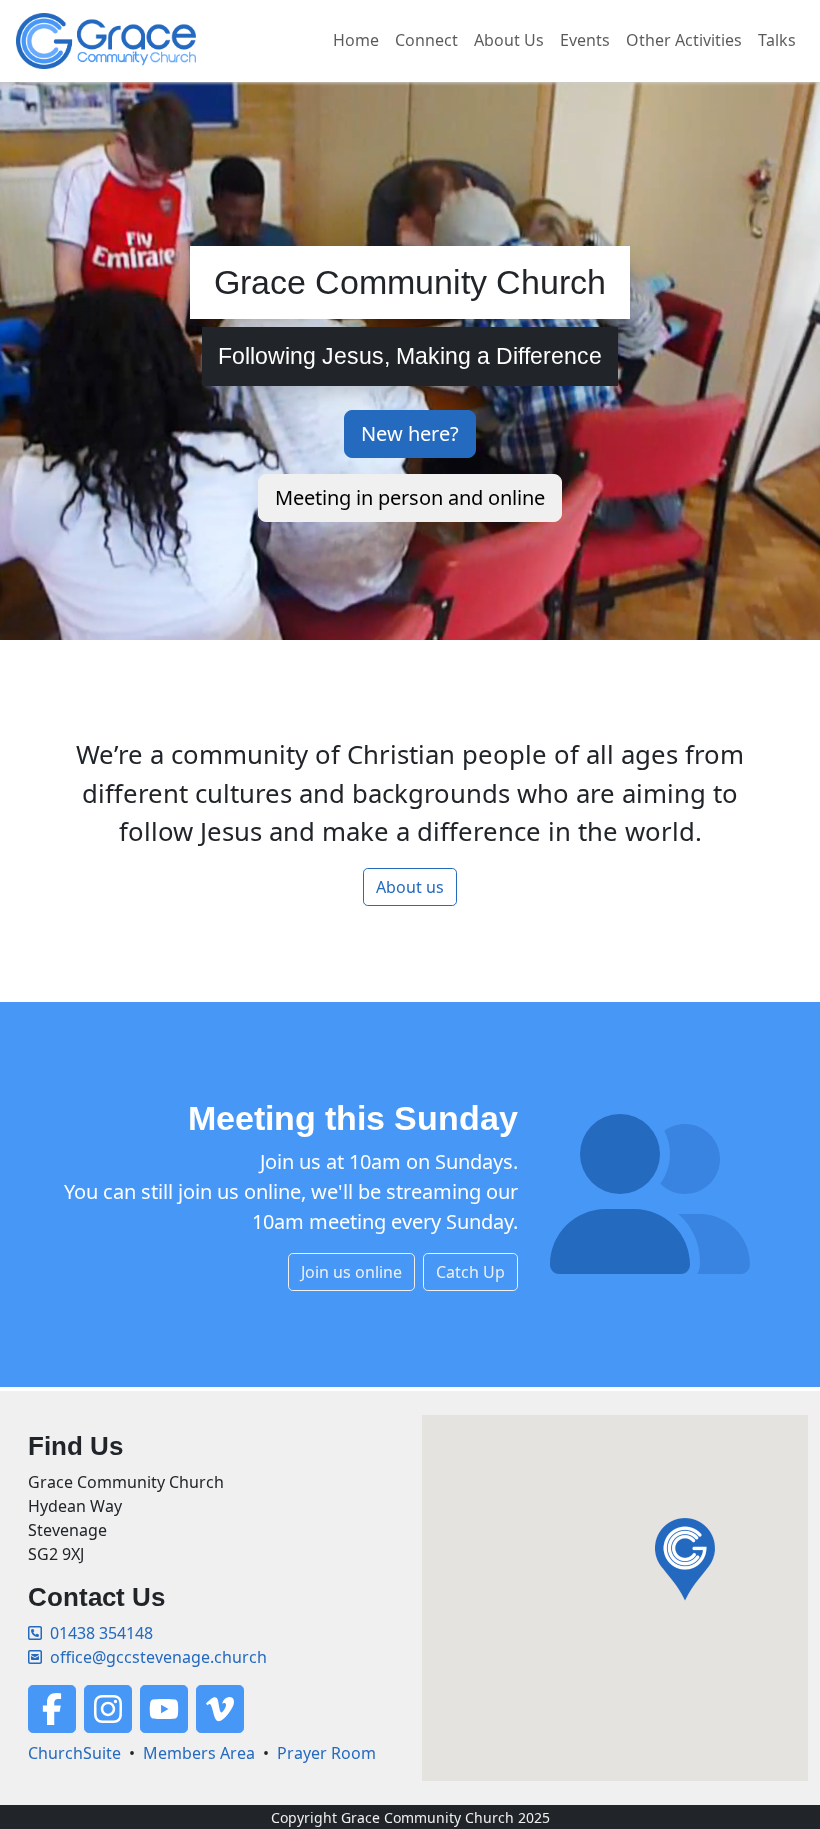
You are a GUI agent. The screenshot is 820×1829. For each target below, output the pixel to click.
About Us (509, 40)
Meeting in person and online (410, 497)
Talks (777, 40)
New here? (410, 433)
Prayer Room (326, 1753)
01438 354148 (101, 1633)
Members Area (199, 1753)
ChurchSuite (74, 1753)
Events (585, 40)
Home (356, 40)
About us (410, 887)
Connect (426, 40)
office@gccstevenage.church (158, 1657)
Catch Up (470, 1272)
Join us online (351, 1272)
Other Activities (684, 40)
